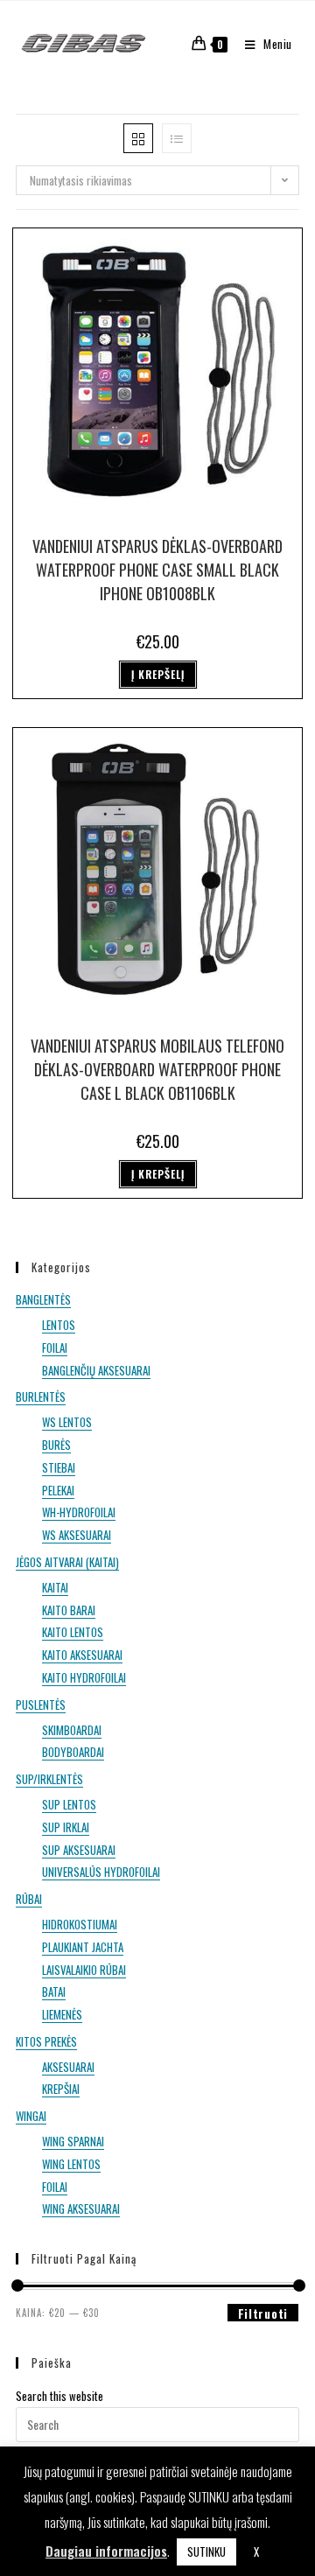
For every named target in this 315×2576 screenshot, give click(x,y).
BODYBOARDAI (73, 1752)
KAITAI (55, 1587)
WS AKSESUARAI (77, 1535)
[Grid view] (138, 138)
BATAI (54, 1991)
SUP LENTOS (69, 1804)
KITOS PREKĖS (46, 2041)
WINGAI (31, 2116)
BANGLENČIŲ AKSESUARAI (96, 1370)
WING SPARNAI (73, 2141)
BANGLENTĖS (43, 1299)
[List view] (177, 138)
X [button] (256, 2551)
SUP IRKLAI (66, 1827)
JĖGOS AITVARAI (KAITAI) (67, 1562)
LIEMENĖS (62, 2014)
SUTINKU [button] (206, 2551)
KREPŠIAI (61, 2089)
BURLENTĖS (41, 1396)
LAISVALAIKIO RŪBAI (84, 1970)
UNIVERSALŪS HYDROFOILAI (101, 1872)
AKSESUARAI (68, 2067)
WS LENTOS (67, 1422)
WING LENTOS (71, 2164)
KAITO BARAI (69, 1610)
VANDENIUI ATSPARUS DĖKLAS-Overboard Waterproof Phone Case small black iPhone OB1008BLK (157, 570)
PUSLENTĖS (41, 1704)
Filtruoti (263, 2313)
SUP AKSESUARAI (79, 1850)
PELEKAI (58, 1490)
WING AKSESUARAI (81, 2208)
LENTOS (59, 1325)
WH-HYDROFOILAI (79, 1512)
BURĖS (56, 1445)
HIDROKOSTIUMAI (80, 1924)
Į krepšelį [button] (158, 674)
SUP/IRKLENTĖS (49, 1779)
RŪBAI (29, 1899)
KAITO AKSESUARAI (82, 1655)
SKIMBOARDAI (72, 1730)
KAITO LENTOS (73, 1632)
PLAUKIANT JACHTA (83, 1947)
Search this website (59, 2396)
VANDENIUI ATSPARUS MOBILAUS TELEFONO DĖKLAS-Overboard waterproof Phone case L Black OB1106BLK (157, 1069)
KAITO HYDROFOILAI (84, 1677)
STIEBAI (59, 1467)
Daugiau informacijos (106, 2551)
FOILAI (55, 1347)
